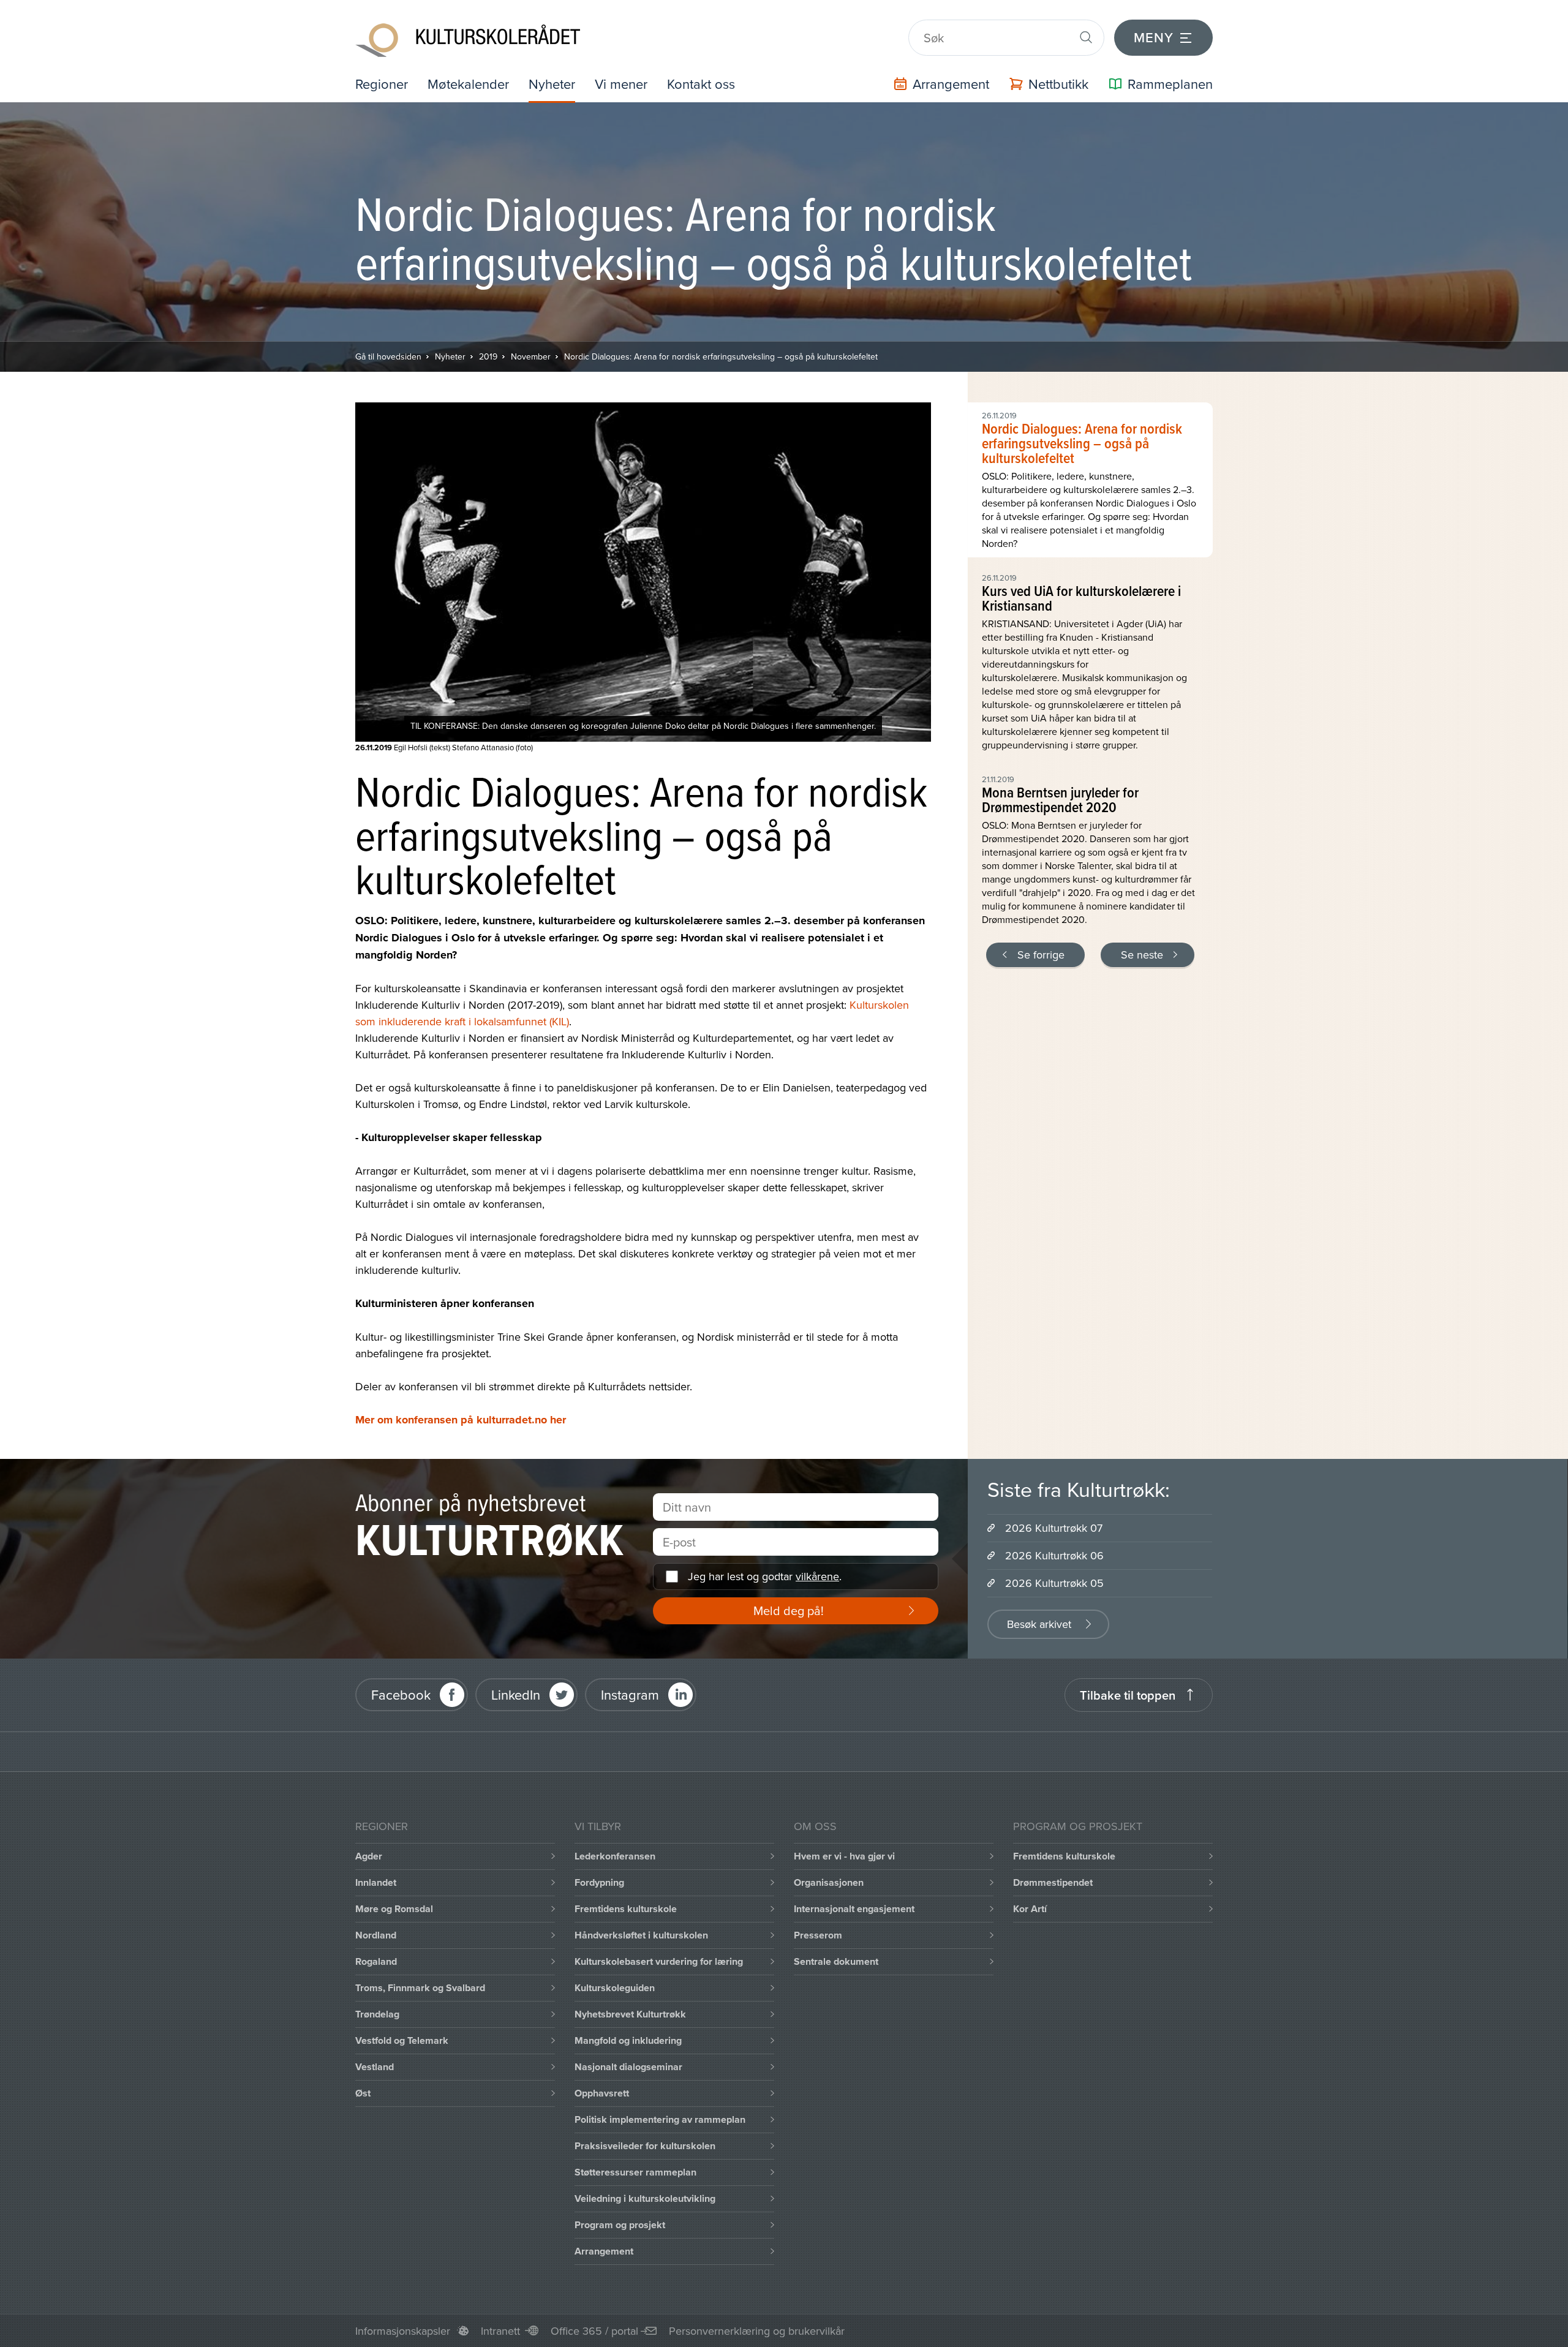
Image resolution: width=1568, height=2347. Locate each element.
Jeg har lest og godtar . (765, 1576)
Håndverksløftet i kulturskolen (641, 1935)
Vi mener (621, 84)
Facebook (401, 1694)
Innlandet (376, 1882)
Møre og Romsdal (394, 1909)
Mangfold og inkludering (628, 2040)
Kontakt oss (701, 84)
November (531, 356)
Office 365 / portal (594, 2331)
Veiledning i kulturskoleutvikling (645, 2198)
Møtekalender (468, 84)
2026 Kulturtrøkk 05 (1054, 1583)
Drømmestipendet (1053, 1882)
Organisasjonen (829, 1882)
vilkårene (817, 1576)
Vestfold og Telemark (402, 2040)
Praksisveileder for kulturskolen (645, 2146)
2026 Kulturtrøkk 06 (1054, 1555)
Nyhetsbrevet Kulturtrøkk (630, 2014)
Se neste (1142, 955)
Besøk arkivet (1039, 1624)
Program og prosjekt (620, 2225)
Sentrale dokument (836, 1961)
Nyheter (552, 84)
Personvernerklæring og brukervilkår (757, 2331)
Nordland (376, 1935)
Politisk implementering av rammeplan (660, 2119)
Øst (363, 2093)
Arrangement (604, 2251)
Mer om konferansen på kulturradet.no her (461, 1420)
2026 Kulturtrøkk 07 (1054, 1528)
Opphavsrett (602, 2093)
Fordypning (599, 1882)
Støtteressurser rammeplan (635, 2172)
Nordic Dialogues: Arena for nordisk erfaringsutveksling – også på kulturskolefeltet (721, 356)
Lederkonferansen (615, 1856)
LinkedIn (516, 1694)
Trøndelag (377, 2014)
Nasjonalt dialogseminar (628, 2067)
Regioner (382, 84)
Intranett (500, 2331)
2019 (488, 356)
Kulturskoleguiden (615, 1988)
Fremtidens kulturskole (626, 1909)
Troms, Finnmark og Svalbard (420, 1988)
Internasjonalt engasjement (854, 1909)
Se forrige (1041, 955)
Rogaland (376, 1961)
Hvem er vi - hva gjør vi (844, 1856)
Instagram (630, 1694)
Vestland (375, 2067)
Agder (369, 1856)
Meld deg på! (789, 1611)
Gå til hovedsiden (388, 356)
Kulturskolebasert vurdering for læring (659, 1961)
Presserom (818, 1935)
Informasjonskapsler (403, 2331)
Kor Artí (1030, 1909)
